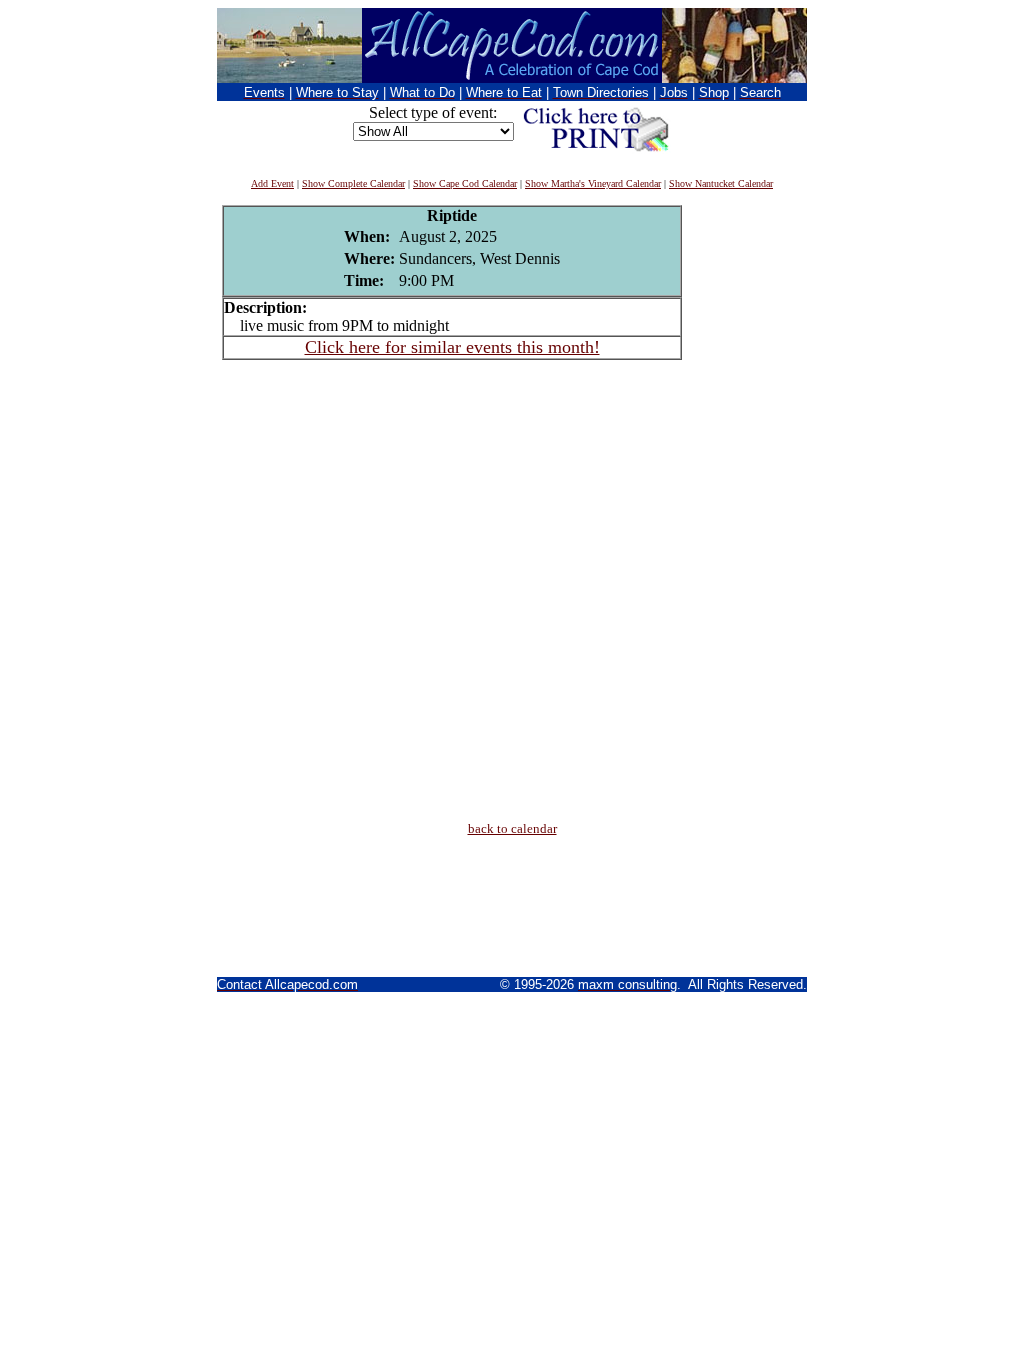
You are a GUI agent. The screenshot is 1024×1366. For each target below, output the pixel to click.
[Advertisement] (742, 505)
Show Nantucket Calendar (721, 183)
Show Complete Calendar (353, 183)
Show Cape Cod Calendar (465, 183)
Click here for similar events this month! (452, 347)
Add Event (272, 183)
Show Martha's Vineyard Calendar (593, 183)
